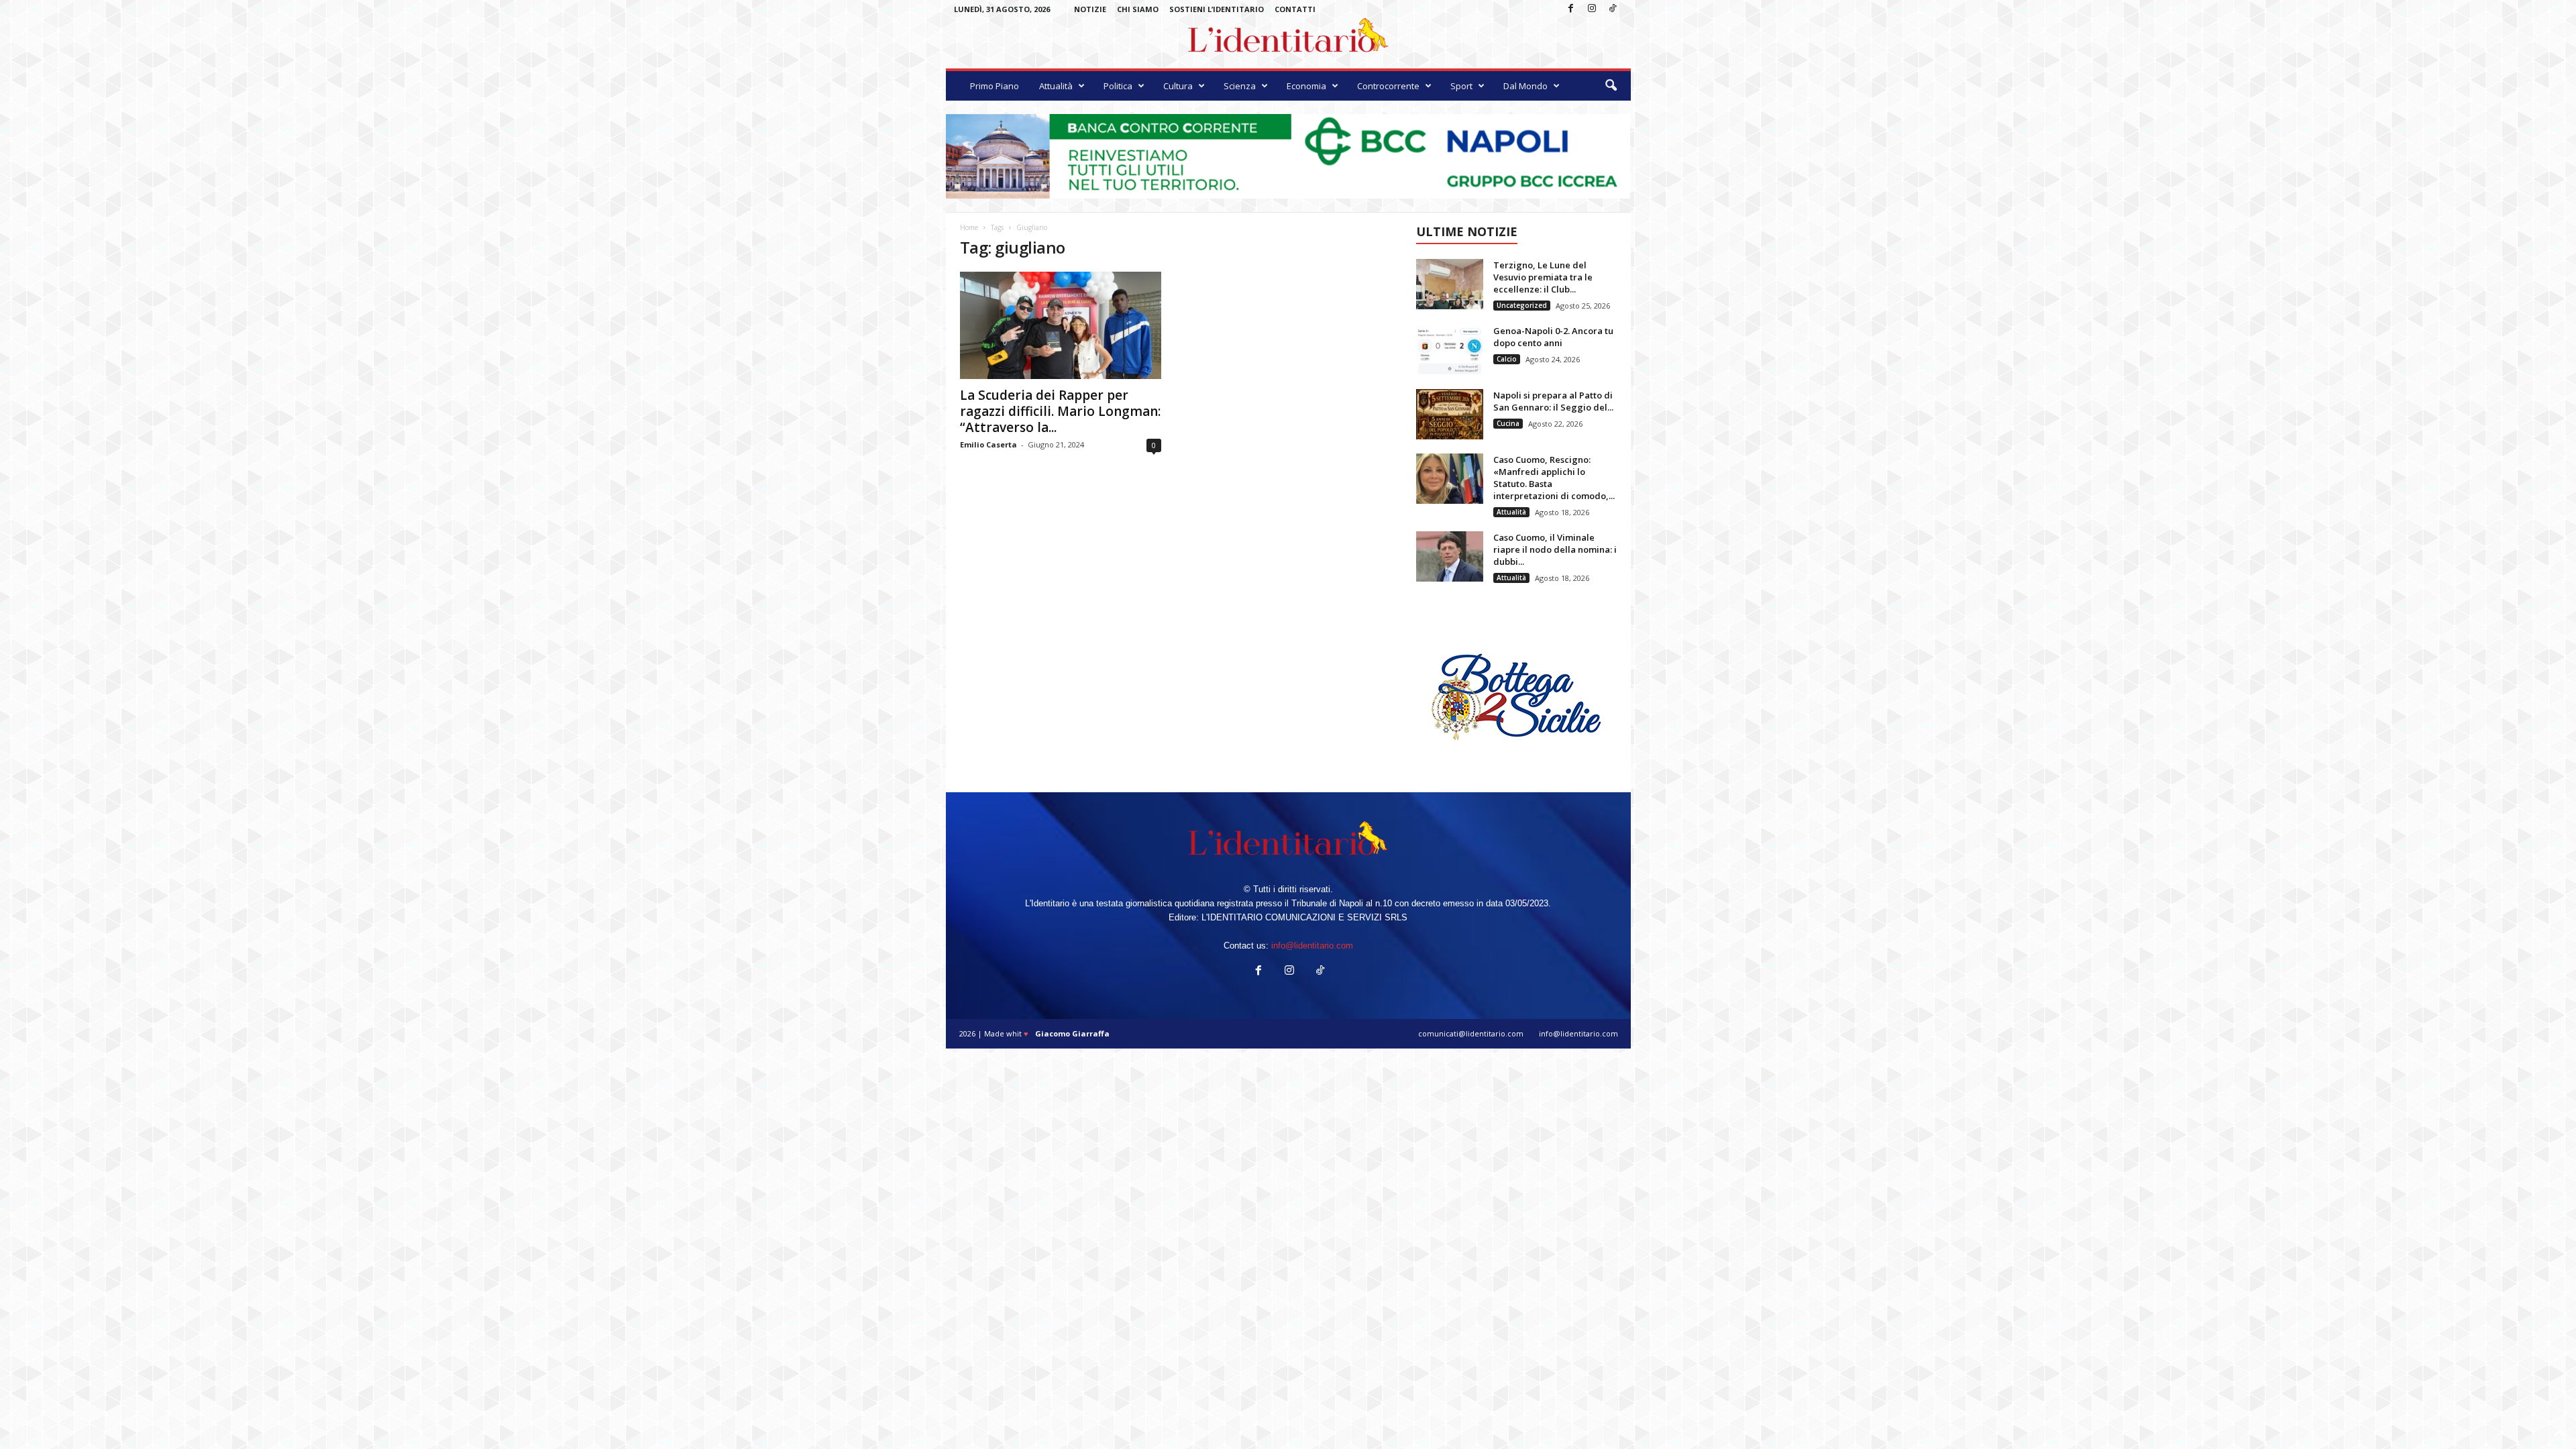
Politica (1118, 86)
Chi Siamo (1138, 9)
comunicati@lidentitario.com (1471, 1033)
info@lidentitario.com (1312, 946)
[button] (1611, 86)
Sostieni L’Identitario (1217, 9)
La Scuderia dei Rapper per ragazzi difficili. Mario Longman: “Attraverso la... (1060, 411)
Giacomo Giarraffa (1072, 1033)
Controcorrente (1388, 86)
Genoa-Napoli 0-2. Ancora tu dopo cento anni (1553, 337)
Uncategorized (1522, 305)
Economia (1306, 86)
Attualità (1056, 86)
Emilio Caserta (988, 444)
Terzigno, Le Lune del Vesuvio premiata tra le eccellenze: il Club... (1543, 277)
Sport (1461, 86)
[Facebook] (1571, 9)
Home (969, 227)
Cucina (1508, 423)
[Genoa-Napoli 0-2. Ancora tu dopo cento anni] (1450, 350)
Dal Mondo (1525, 86)
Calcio (1507, 359)
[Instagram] (1592, 9)
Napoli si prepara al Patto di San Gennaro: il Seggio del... (1553, 401)
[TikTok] (1613, 9)
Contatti (1295, 9)
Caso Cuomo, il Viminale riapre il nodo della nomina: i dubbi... (1555, 549)
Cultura (1178, 86)
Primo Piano (995, 86)
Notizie (1090, 9)
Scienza (1240, 86)
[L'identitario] (1288, 40)
